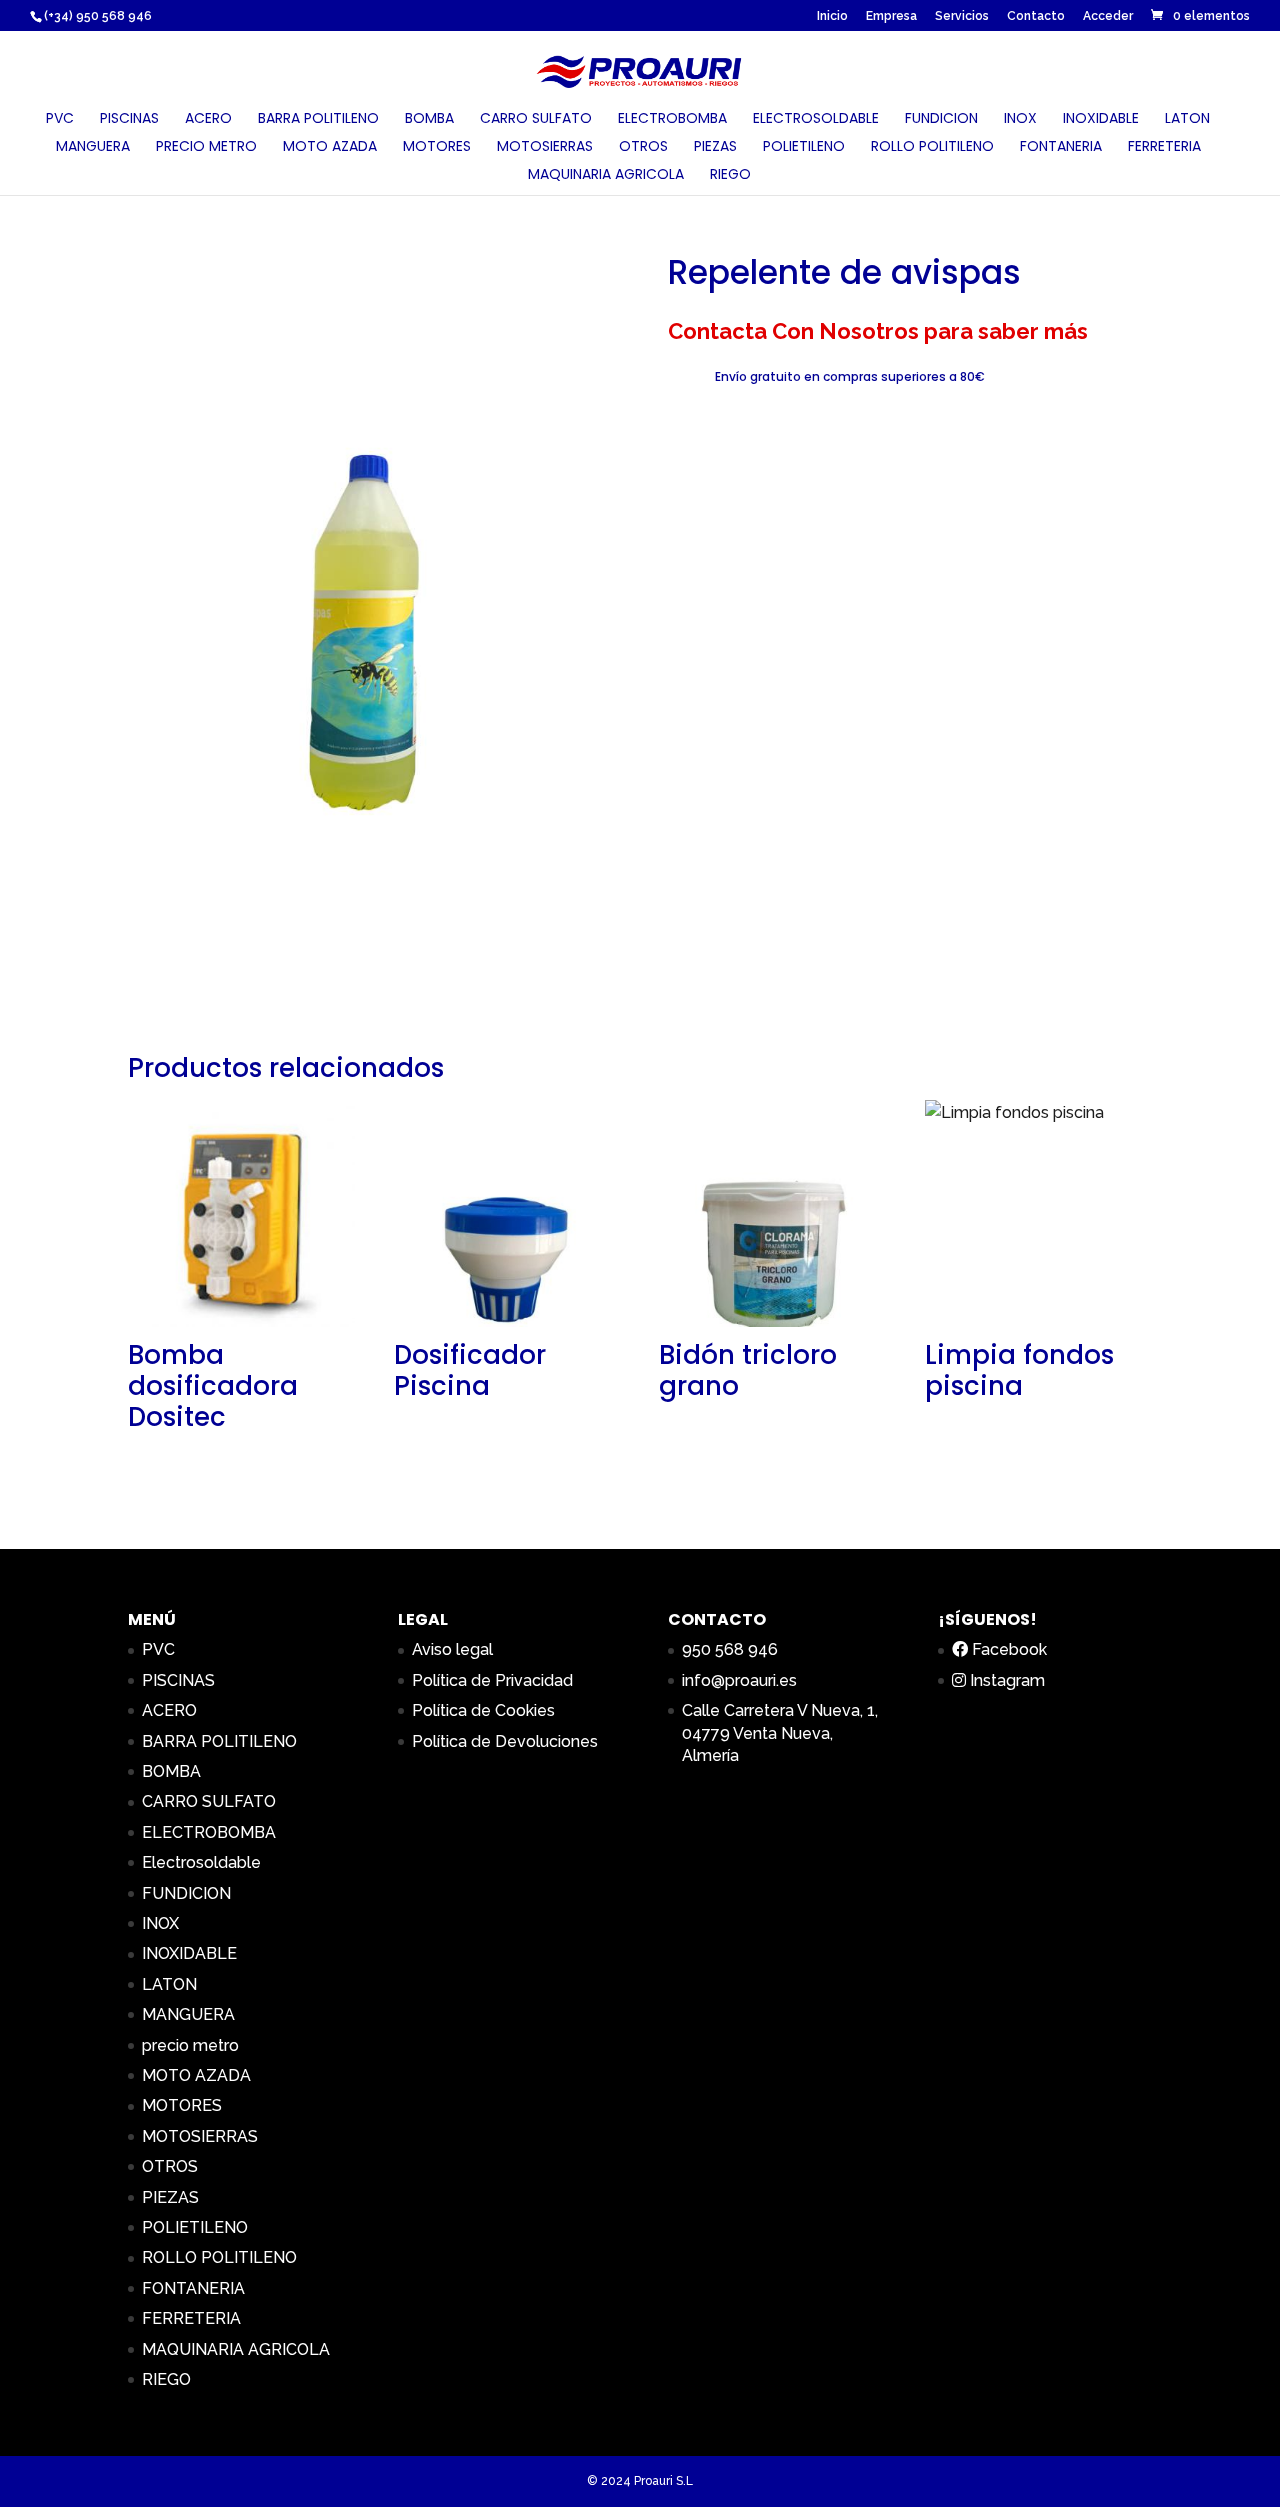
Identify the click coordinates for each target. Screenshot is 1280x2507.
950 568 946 (730, 1649)
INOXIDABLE (1101, 119)
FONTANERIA (1061, 147)
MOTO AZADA (330, 147)
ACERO (208, 119)
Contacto (1036, 16)
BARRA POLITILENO (318, 119)
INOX (1020, 119)
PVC (60, 119)
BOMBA (429, 119)
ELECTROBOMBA (672, 119)
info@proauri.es (739, 1680)
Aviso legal (452, 1649)
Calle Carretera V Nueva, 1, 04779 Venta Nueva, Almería (780, 1733)
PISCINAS (129, 119)
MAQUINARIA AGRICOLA (606, 175)
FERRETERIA (1164, 147)
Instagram (1005, 1680)
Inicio (832, 16)
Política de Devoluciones (505, 1741)
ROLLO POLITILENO (932, 147)
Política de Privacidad (492, 1680)
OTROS (643, 147)
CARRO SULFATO (536, 119)
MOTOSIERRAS (545, 147)
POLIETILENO (804, 147)
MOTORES (437, 147)
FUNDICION (941, 119)
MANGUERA (93, 147)
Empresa (891, 16)
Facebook (1007, 1649)
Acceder (1108, 16)
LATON (1187, 119)
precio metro (206, 147)
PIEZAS (715, 147)
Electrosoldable (816, 119)
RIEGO (730, 175)
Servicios (962, 16)
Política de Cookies (483, 1710)
